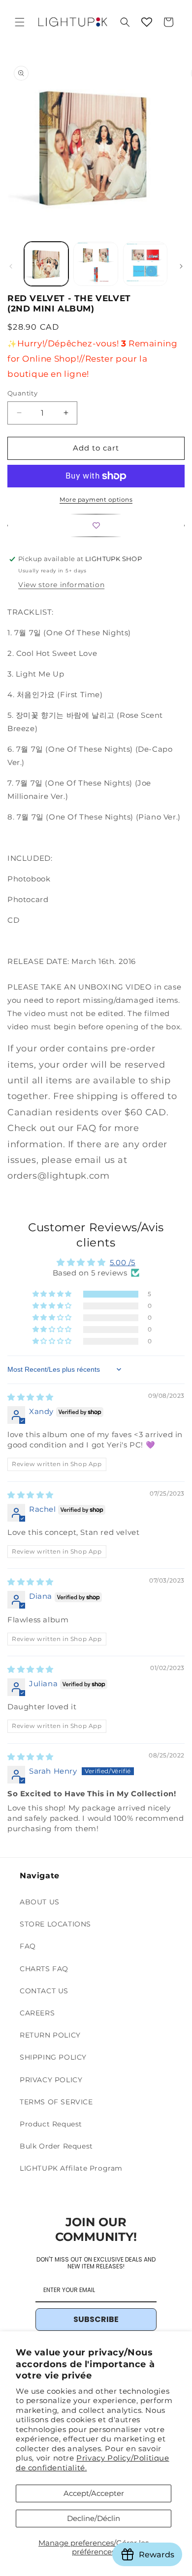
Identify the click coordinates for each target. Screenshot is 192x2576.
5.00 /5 (123, 1262)
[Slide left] (11, 266)
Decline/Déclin (94, 2518)
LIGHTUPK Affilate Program (71, 2168)
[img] (31, 1397)
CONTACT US (44, 1991)
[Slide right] (181, 266)
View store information (61, 585)
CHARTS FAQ (44, 1969)
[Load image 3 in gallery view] (145, 264)
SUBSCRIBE (96, 2319)
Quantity (22, 393)
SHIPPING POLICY (53, 2057)
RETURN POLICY (50, 2035)
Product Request (51, 2124)
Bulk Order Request (56, 2146)
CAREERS (37, 2013)
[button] (20, 22)
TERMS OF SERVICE (56, 2102)
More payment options (96, 499)
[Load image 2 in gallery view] (96, 264)
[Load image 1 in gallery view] (46, 264)
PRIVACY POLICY (51, 2080)
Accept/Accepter (94, 2493)
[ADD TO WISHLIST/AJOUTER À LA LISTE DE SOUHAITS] (96, 525)
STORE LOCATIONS (55, 1924)
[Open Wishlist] (147, 22)
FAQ (28, 1946)
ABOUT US (40, 1902)
